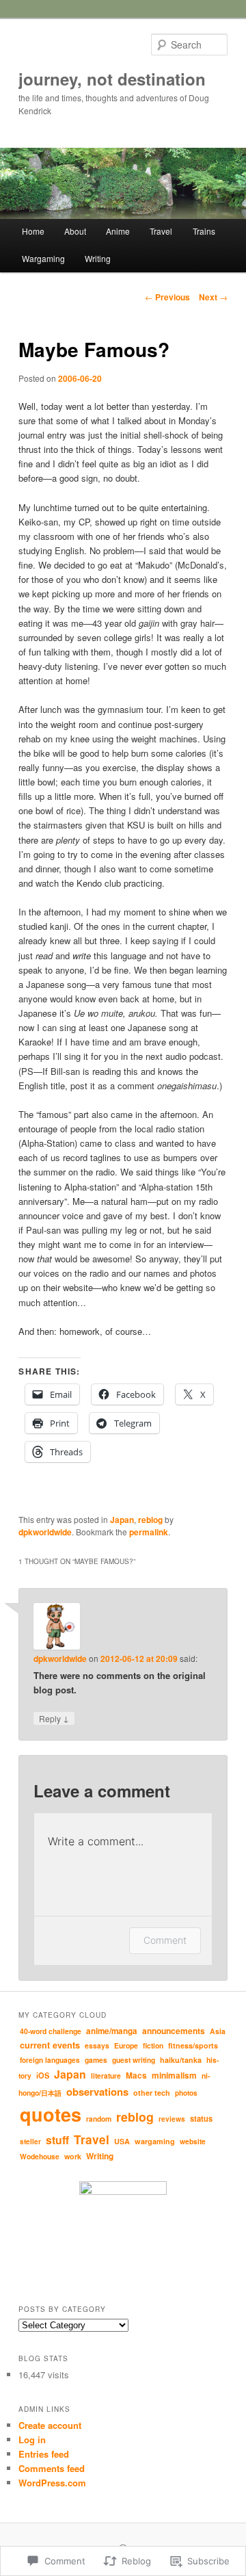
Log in (32, 2440)
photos (186, 2093)
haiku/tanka (181, 2060)
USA (122, 2141)
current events (50, 2045)
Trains (204, 231)
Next (213, 297)
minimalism (174, 2076)
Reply (54, 1718)
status (201, 2118)
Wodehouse (40, 2156)
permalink (149, 1532)
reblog (150, 1520)
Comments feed (52, 2468)
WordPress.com (52, 2483)
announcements (174, 2031)
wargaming (155, 2141)
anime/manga (112, 2031)
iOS (43, 2076)
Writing (98, 258)
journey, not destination (112, 79)
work (73, 2156)
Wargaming (43, 258)
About (75, 231)
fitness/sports (193, 2045)
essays (97, 2045)
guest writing (134, 2060)
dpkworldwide (45, 1532)
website (193, 2141)
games (96, 2060)
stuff (57, 2140)
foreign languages (50, 2060)
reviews (172, 2119)
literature (106, 2076)
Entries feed (44, 2454)
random (99, 2119)
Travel (161, 231)
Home (33, 231)
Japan (122, 1520)
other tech (152, 2093)
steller (30, 2142)
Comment (165, 1940)
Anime (118, 231)
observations (97, 2092)
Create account (50, 2425)
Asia (218, 2031)
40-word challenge (51, 2031)
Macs (136, 2076)
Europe (126, 2045)
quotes (51, 2114)
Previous (167, 297)
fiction (153, 2045)
